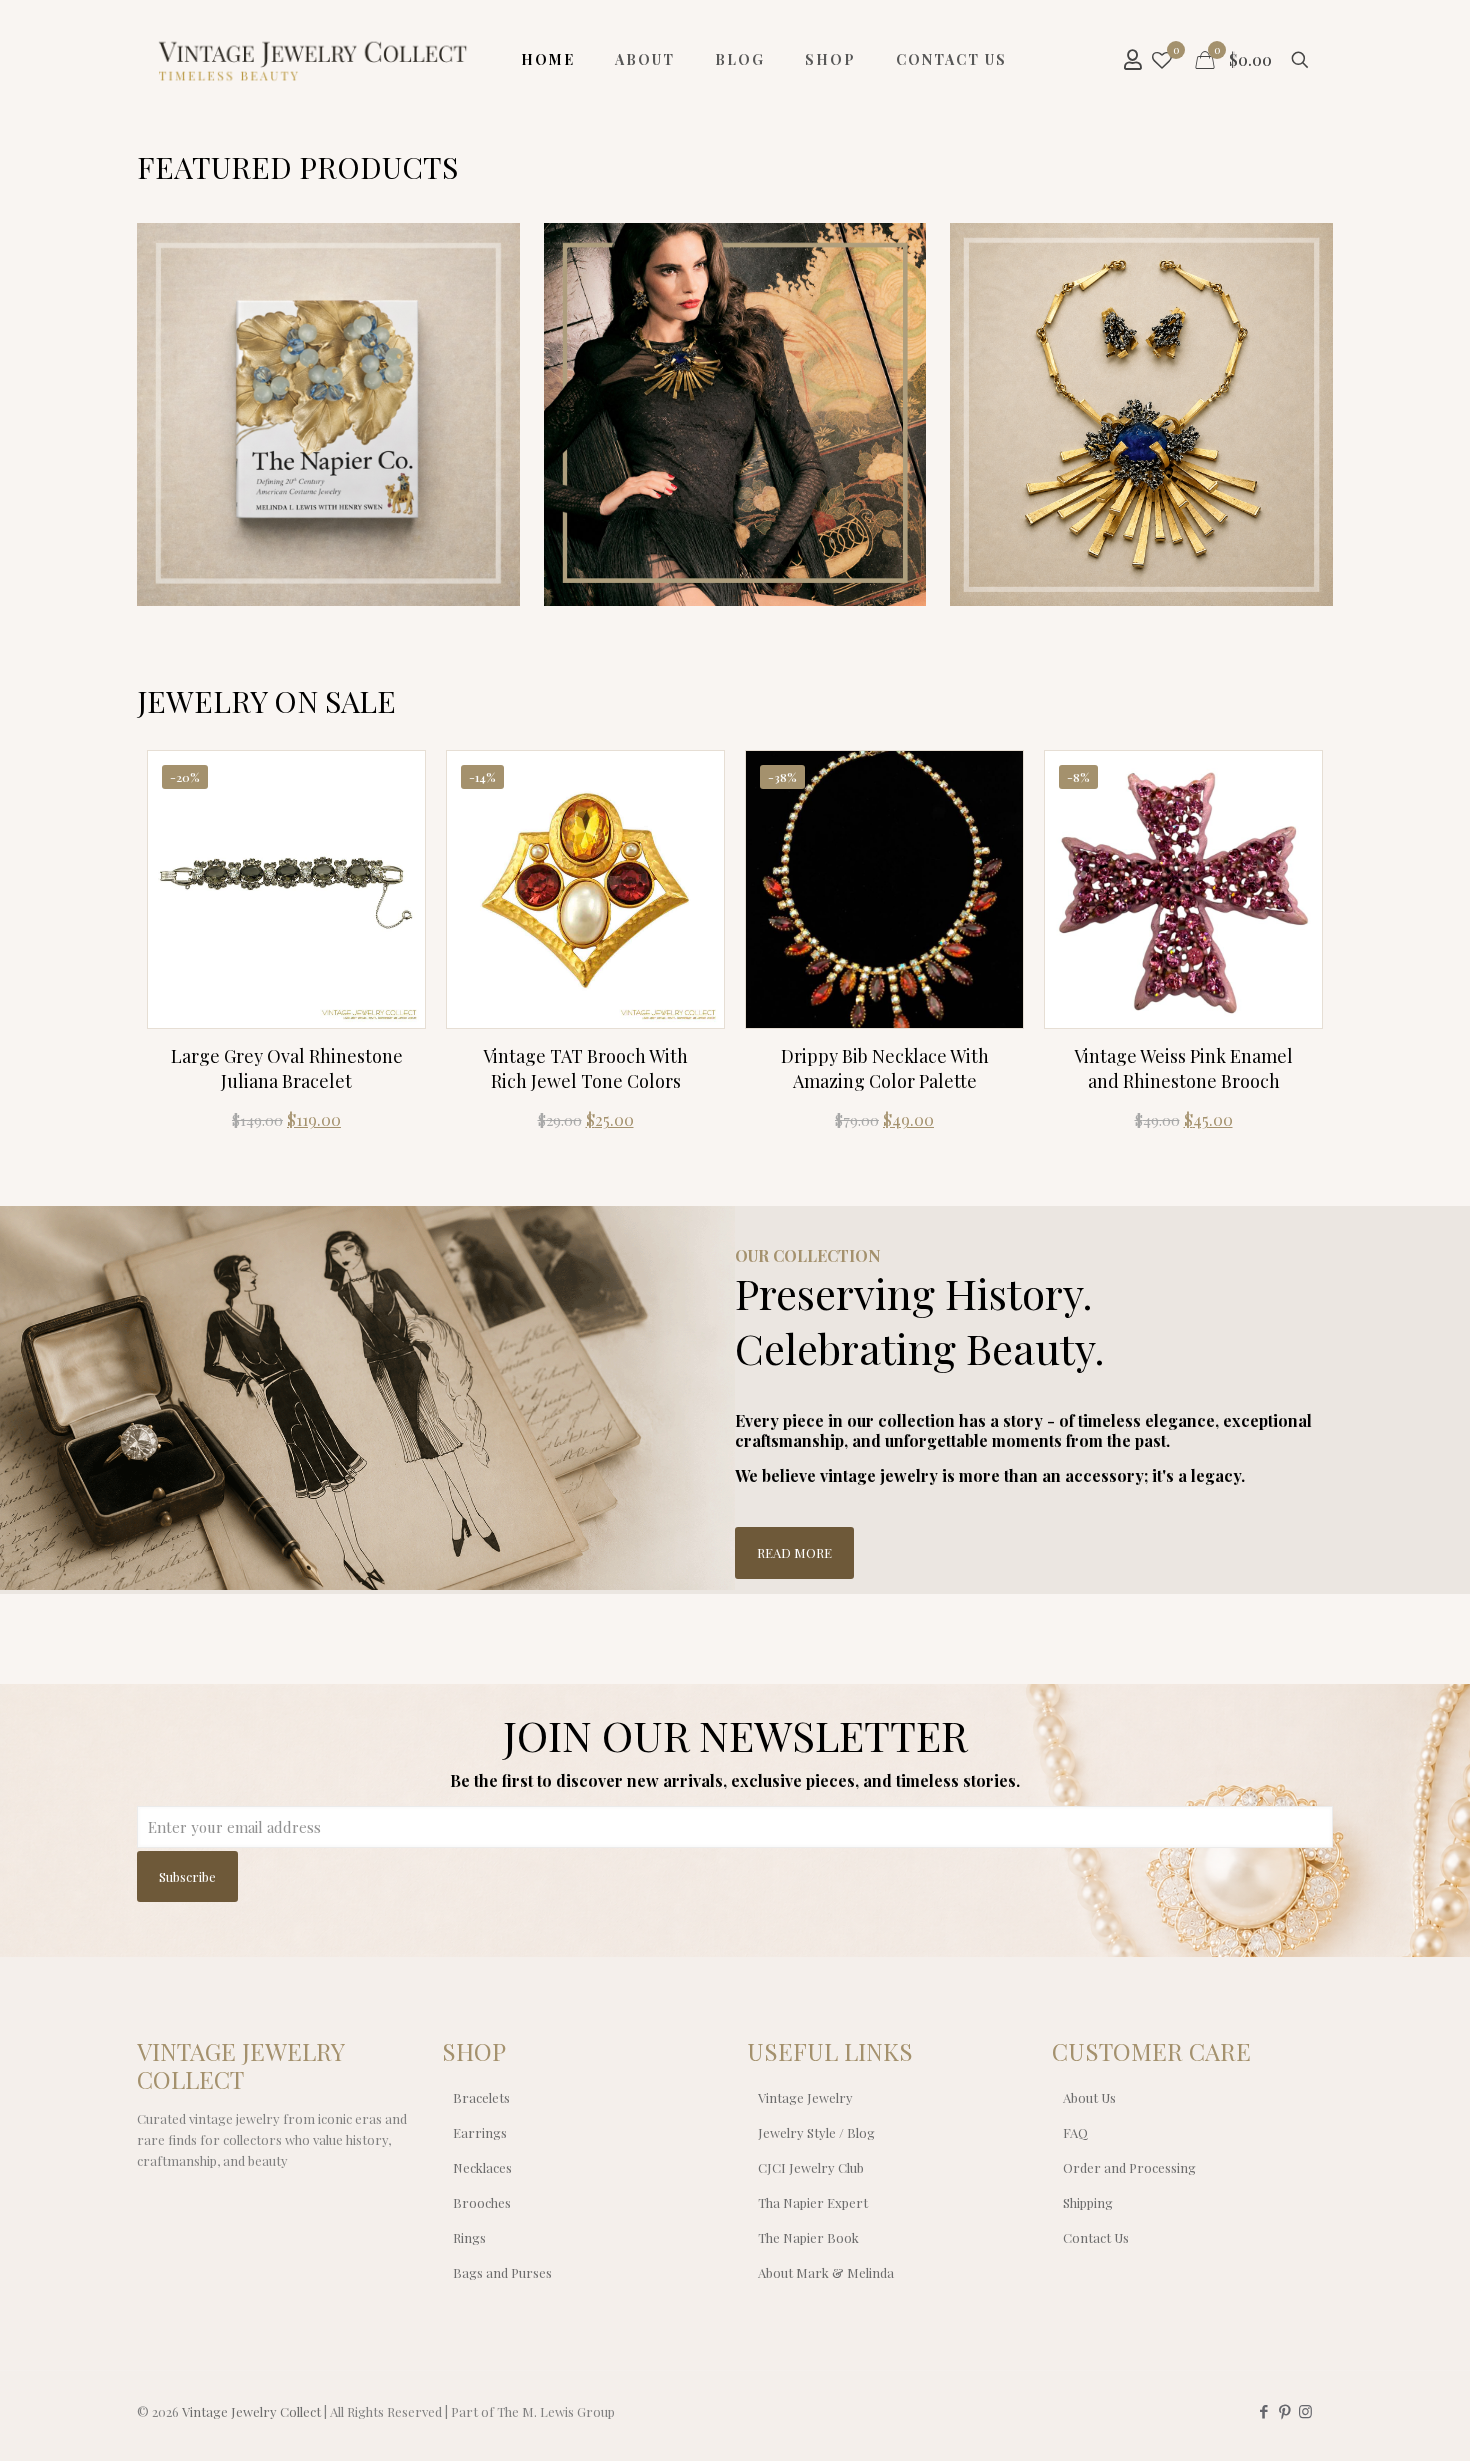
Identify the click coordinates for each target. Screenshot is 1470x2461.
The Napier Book (808, 2237)
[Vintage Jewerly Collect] (314, 60)
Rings (469, 2237)
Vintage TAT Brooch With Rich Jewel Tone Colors (585, 1068)
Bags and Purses (502, 2272)
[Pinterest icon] (1284, 2411)
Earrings (480, 2132)
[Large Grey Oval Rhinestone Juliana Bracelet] (286, 889)
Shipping (1088, 2202)
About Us (1089, 2097)
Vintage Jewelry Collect (251, 2411)
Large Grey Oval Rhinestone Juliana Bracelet (287, 1068)
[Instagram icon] (1305, 2411)
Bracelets (481, 2097)
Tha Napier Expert (813, 2202)
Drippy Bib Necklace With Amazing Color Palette (885, 1068)
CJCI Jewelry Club (811, 2167)
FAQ (1075, 2132)
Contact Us (1096, 2237)
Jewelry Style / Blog (816, 2132)
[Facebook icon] (1263, 2411)
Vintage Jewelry (805, 2097)
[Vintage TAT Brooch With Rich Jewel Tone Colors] (585, 889)
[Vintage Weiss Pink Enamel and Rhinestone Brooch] (1183, 889)
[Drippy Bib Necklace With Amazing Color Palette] (884, 889)
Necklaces (482, 2167)
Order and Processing (1129, 2167)
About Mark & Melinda (826, 2272)
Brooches (482, 2202)
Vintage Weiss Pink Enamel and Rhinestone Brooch (1183, 1068)
